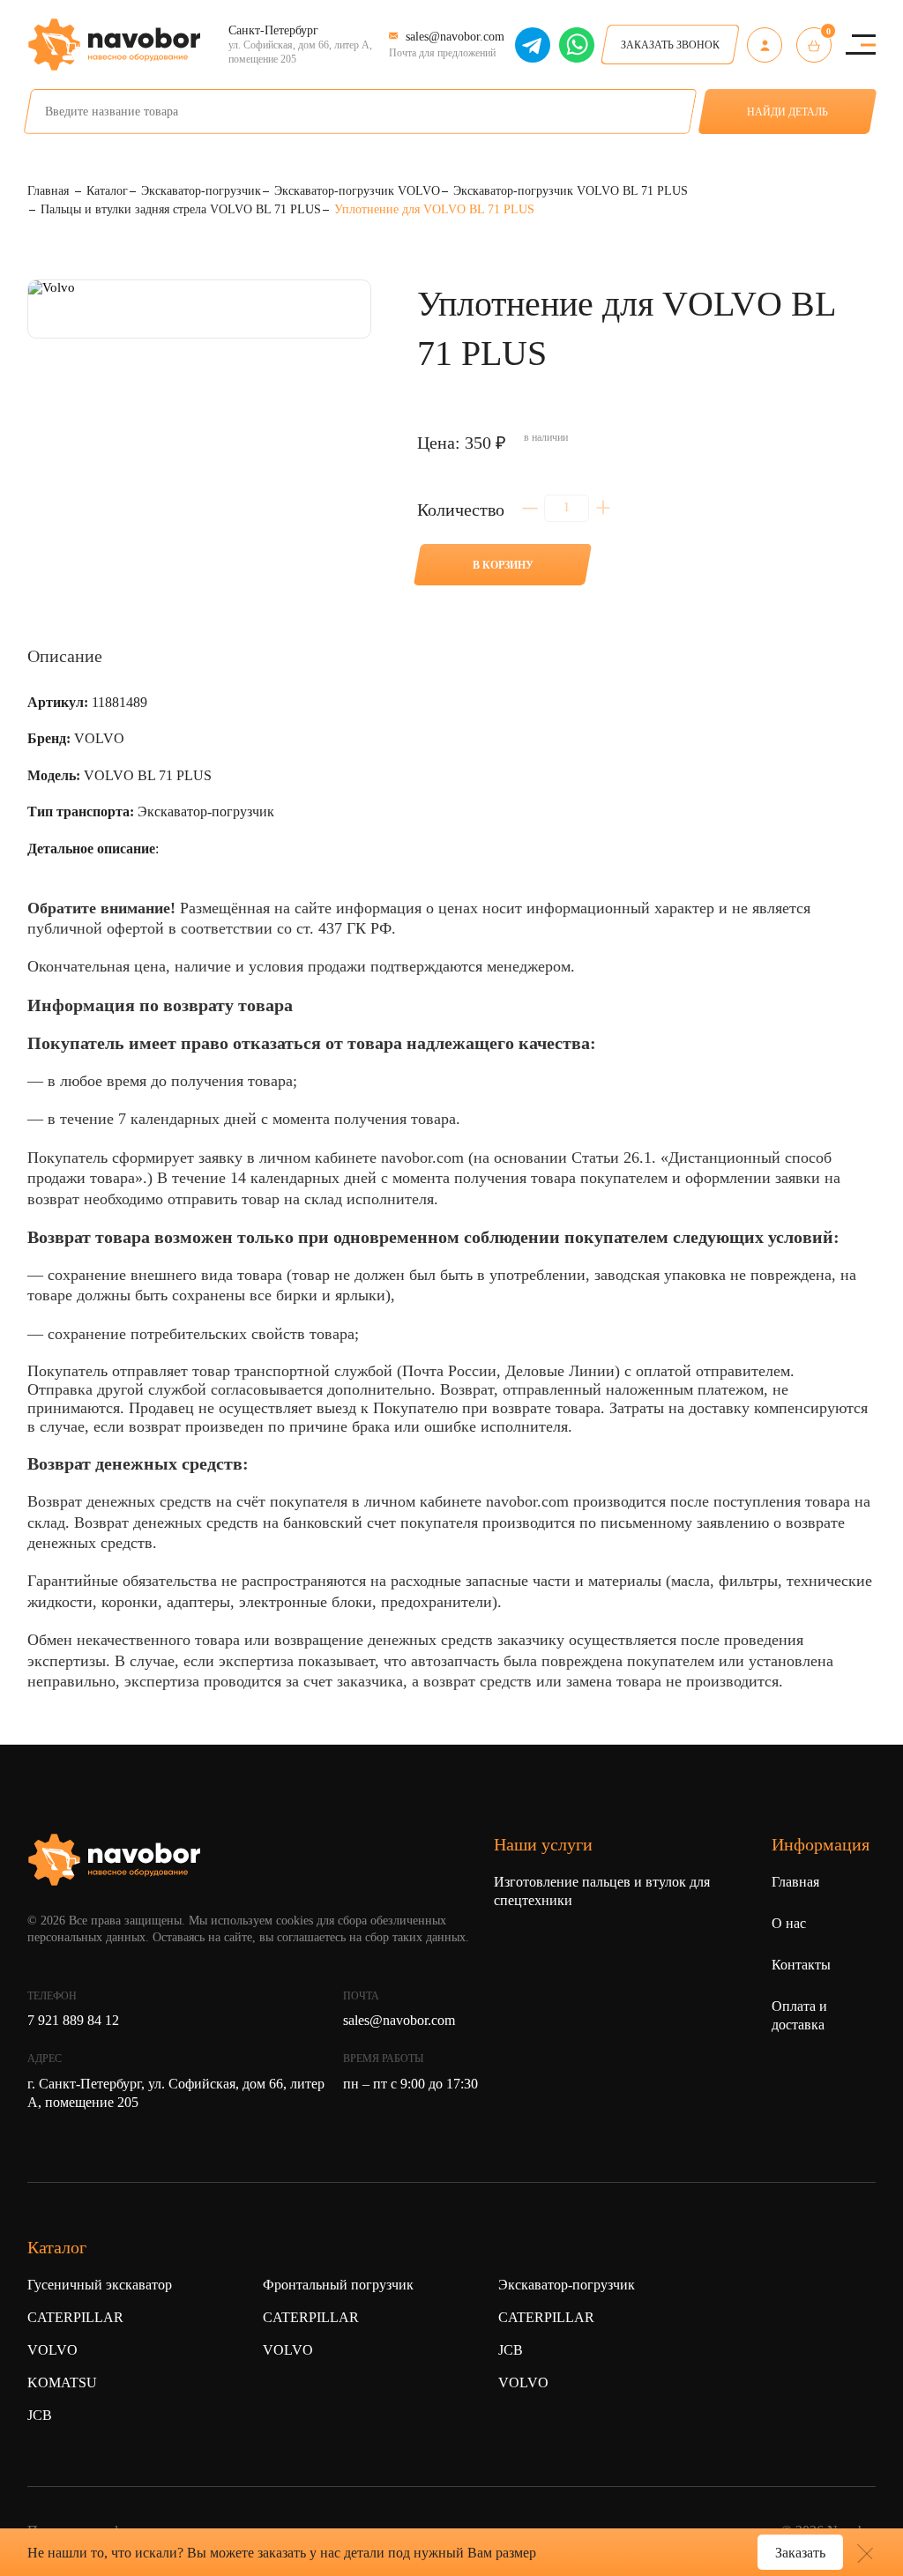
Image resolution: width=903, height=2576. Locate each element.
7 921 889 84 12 (73, 2020)
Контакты (801, 1965)
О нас (789, 1923)
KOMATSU (62, 2382)
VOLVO (52, 2350)
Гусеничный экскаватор (100, 2285)
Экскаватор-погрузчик (567, 2285)
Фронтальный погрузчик (338, 2285)
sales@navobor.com (399, 2020)
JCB (40, 2415)
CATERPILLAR (75, 2317)
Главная (795, 1882)
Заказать (800, 2553)
